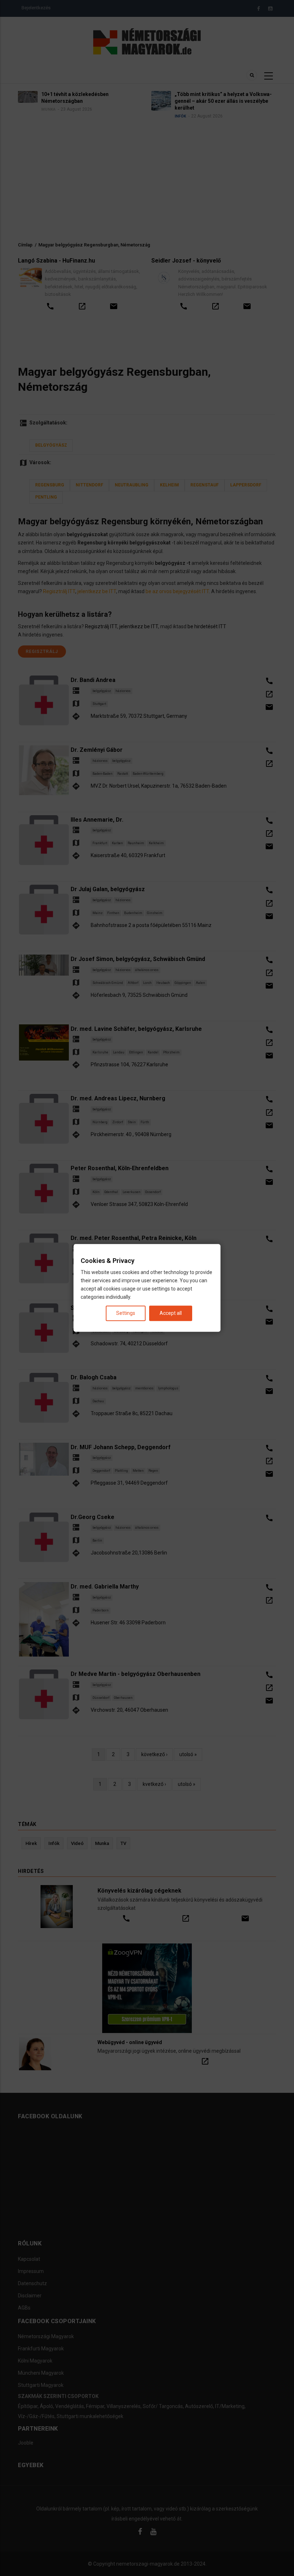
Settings (126, 1313)
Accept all (171, 1313)
